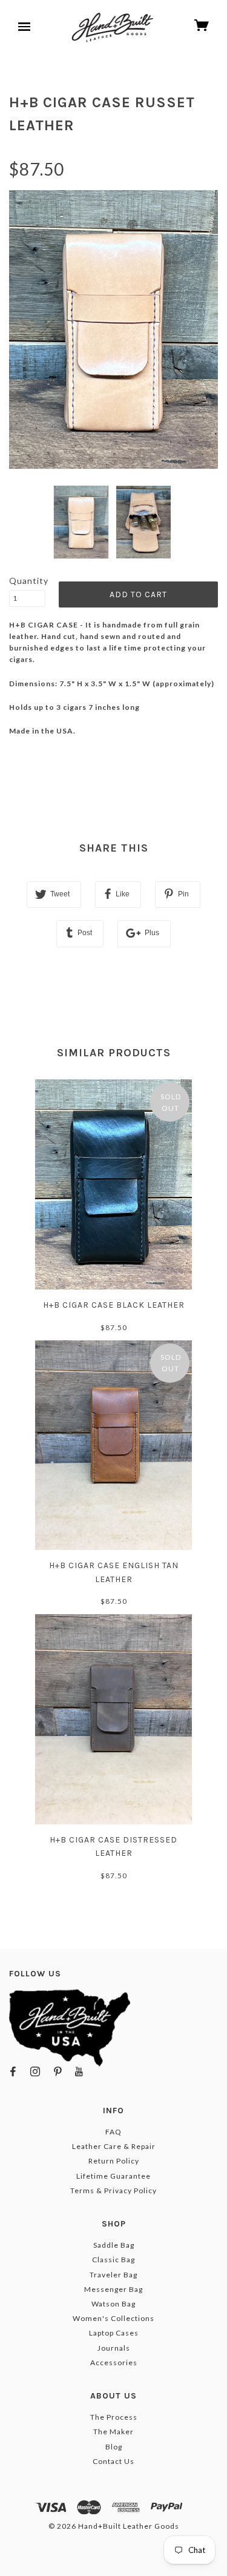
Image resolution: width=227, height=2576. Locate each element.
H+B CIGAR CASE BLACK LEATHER (114, 1305)
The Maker (113, 2432)
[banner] (113, 27)
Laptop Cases (114, 2333)
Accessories (114, 2362)
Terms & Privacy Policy (113, 2190)
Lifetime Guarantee (113, 2176)
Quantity (27, 581)
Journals (114, 2348)
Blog (114, 2447)
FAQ (113, 2132)
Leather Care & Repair (114, 2146)
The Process (114, 2417)
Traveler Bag (113, 2275)
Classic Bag (113, 2260)
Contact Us (113, 2461)
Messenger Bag (113, 2289)
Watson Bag (113, 2304)
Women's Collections (113, 2318)
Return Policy (114, 2161)
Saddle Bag (114, 2245)
